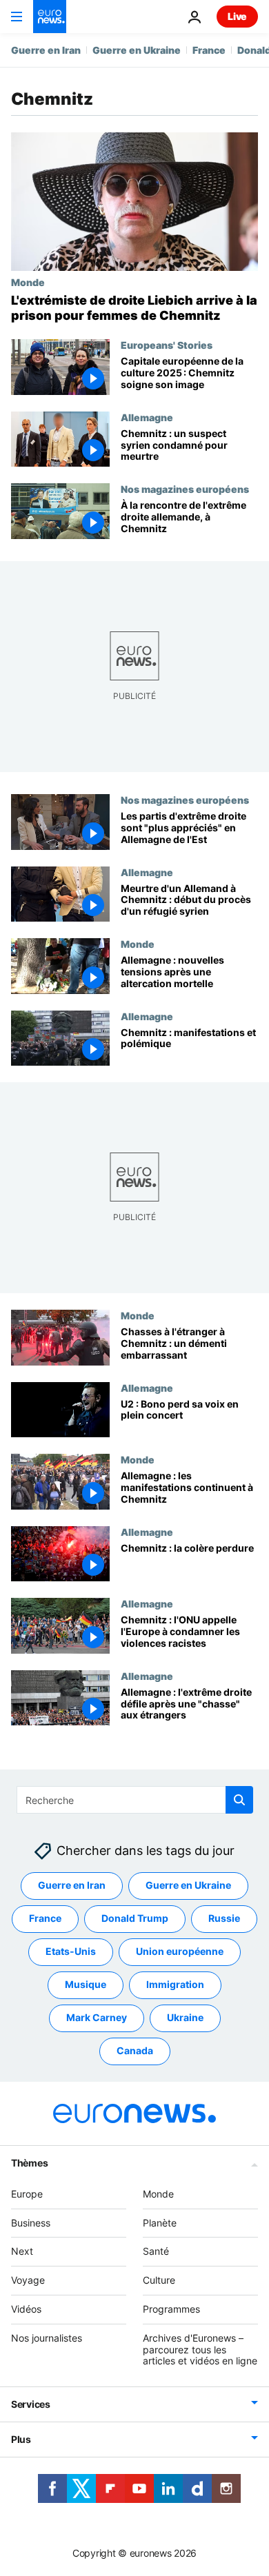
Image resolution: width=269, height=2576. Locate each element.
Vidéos (26, 2309)
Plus (21, 2439)
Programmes (171, 2309)
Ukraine (185, 2018)
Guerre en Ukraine (137, 50)
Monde (28, 282)
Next (22, 2252)
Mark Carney (97, 2018)
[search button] (239, 1800)
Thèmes (29, 2163)
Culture (159, 2280)
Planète (160, 2223)
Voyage (28, 2280)
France (209, 50)
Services (31, 2404)
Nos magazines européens (185, 489)
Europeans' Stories (167, 345)
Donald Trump (135, 1919)
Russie (224, 1919)
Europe (27, 2194)
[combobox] (135, 1800)
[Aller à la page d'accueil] (50, 17)
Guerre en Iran (46, 50)
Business (31, 2223)
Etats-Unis (71, 1952)
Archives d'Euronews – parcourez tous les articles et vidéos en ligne (200, 2350)
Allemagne (147, 417)
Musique (86, 1985)
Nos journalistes (47, 2338)
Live (237, 16)
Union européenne (180, 1952)
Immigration (175, 1985)
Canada (135, 2051)
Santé (156, 2252)
